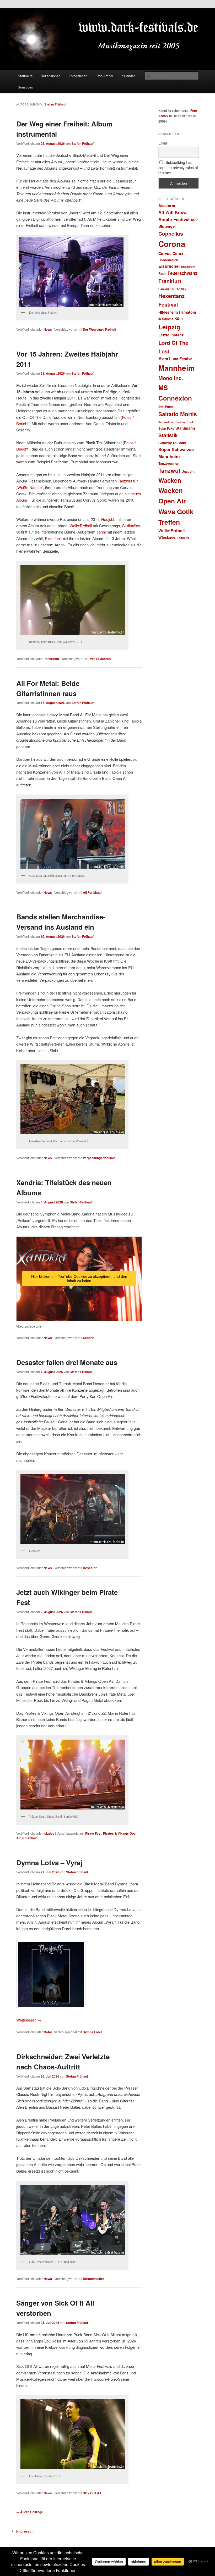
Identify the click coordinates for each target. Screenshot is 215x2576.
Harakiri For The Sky (172, 289)
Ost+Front (166, 407)
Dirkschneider (93, 2279)
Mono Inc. (171, 378)
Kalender (128, 76)
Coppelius (171, 234)
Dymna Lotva (93, 2032)
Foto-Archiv (104, 76)
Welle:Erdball (81, 526)
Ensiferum (188, 267)
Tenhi (101, 532)
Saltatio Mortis (178, 414)
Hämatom (187, 312)
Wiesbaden (168, 537)
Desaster (90, 1568)
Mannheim (177, 368)
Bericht (22, 423)
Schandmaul (167, 422)
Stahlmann (185, 428)
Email (163, 143)
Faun (162, 273)
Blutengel (167, 226)
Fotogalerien (78, 76)
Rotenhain (30, 1838)
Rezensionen (50, 76)
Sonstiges (25, 87)
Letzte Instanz (171, 335)
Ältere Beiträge (30, 2512)
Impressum (25, 2531)
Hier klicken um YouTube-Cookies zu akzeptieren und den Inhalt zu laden (79, 1279)
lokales (49, 1833)
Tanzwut (169, 471)
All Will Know (173, 212)
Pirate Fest (93, 1833)
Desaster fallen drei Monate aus (67, 1362)
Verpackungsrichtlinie (99, 1158)
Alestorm (167, 206)
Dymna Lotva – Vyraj (49, 1862)
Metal (48, 2032)
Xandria (89, 1338)
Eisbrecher (169, 266)
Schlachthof (185, 422)
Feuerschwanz (182, 273)
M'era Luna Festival (176, 359)
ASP (194, 220)
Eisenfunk (53, 538)
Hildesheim (168, 312)
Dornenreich (168, 260)
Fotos (127, 417)
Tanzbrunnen (169, 463)
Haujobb (108, 519)
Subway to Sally (172, 443)
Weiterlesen (29, 2020)
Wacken (170, 480)
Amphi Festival (174, 219)
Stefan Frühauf (55, 104)
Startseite (25, 76)
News (48, 329)
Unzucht (188, 471)
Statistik (168, 435)
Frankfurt (170, 281)
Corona (172, 244)
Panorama (51, 659)
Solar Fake (166, 428)
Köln (179, 318)
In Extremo (166, 319)
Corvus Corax (171, 253)
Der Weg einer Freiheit (100, 329)
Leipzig (169, 327)
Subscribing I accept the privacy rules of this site (178, 168)
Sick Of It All (92, 2493)
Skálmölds (131, 526)
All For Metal (92, 892)
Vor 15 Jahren (100, 659)
